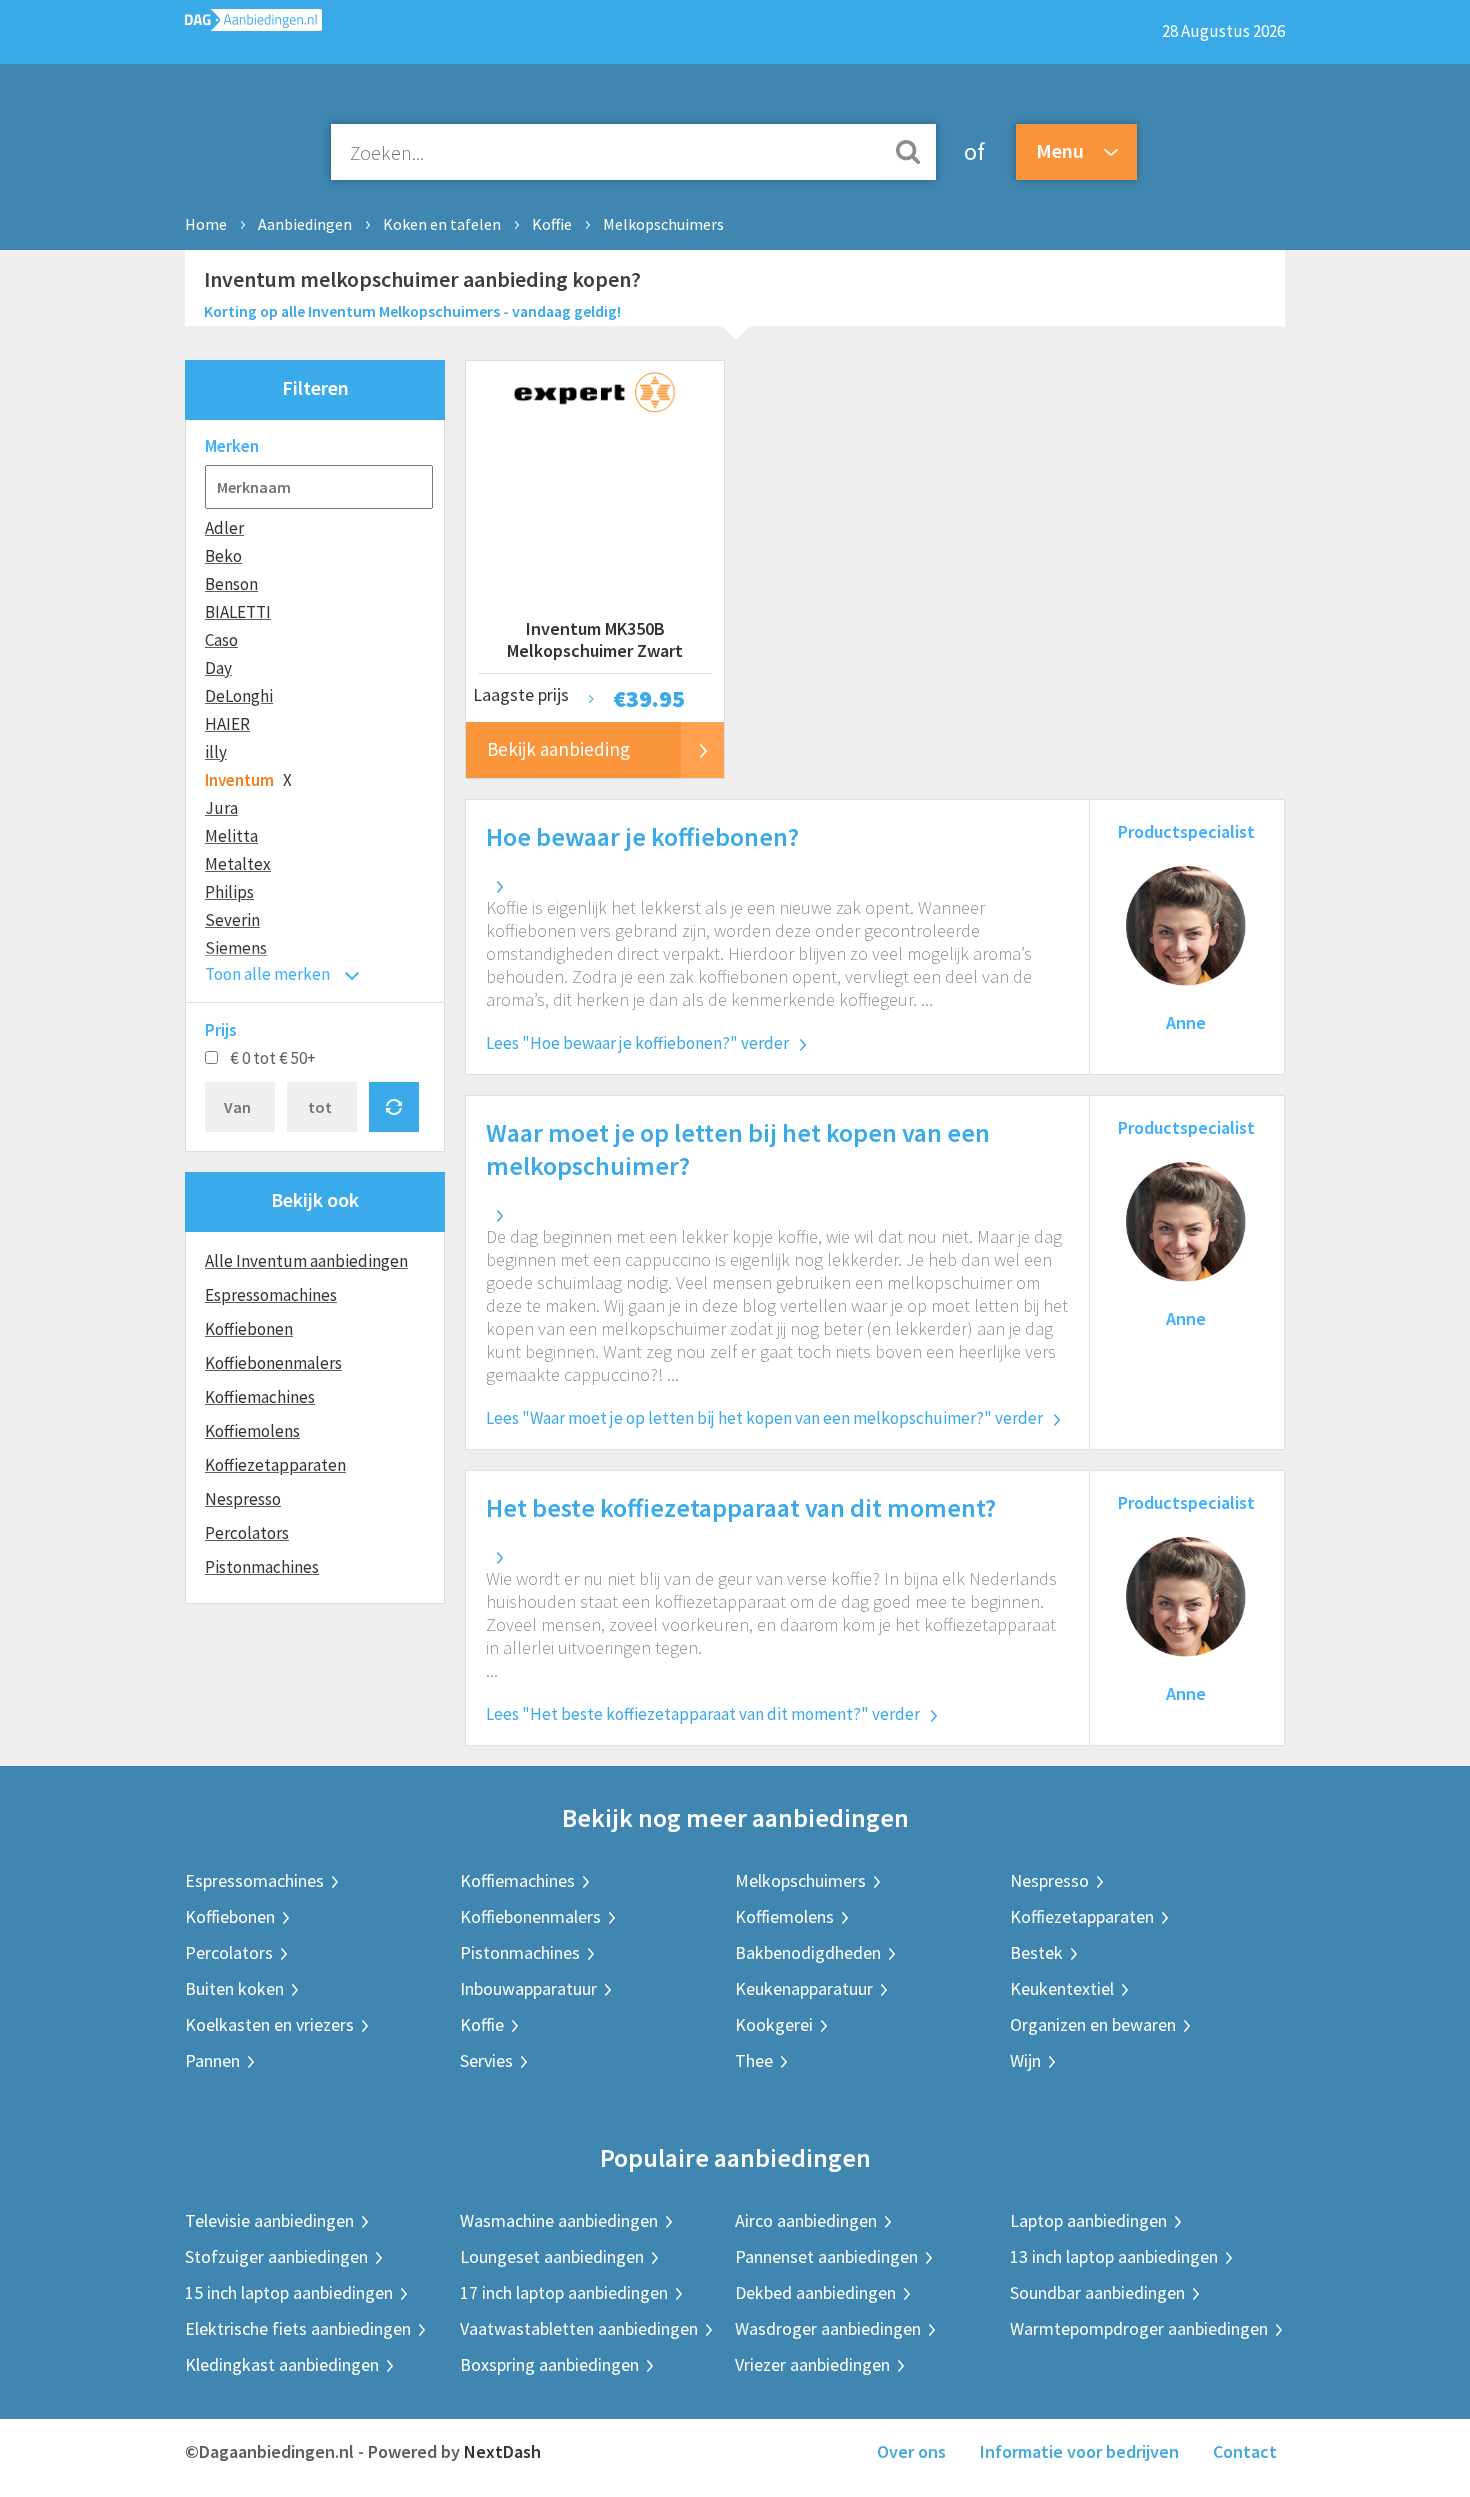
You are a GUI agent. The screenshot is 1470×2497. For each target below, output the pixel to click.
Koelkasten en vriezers (269, 2024)
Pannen (212, 2060)
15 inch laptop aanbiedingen (289, 2292)
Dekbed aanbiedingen (815, 2292)
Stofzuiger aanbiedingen (276, 2256)
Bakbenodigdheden (808, 1952)
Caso (221, 640)
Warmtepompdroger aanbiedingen (1139, 2328)
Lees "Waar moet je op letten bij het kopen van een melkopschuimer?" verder (764, 1418)
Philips (229, 892)
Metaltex (238, 864)
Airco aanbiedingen (806, 2220)
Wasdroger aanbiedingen (828, 2328)
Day (218, 668)
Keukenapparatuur (804, 1988)
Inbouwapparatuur (528, 1988)
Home (206, 224)
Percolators (247, 1533)
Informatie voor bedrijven (1079, 2451)
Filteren (315, 387)
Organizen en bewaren (1093, 2024)
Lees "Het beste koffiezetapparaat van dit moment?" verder (703, 1714)
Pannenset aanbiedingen (826, 2256)
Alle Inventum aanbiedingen (306, 1261)
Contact (1245, 2451)
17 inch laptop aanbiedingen (564, 2292)
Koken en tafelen (442, 224)
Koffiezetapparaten (275, 1465)
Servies (486, 2060)
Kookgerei (774, 2024)
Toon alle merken (267, 974)
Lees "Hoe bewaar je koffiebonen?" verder (637, 1043)
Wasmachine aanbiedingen (559, 2220)
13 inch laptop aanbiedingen (1114, 2256)
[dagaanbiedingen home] (253, 24)
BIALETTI (238, 612)
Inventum (239, 780)
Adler (224, 528)
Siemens (236, 948)
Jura (221, 808)
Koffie (552, 224)
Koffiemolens (252, 1431)
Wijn (1025, 2060)
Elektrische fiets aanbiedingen (298, 2328)
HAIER (227, 724)
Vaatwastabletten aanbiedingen (579, 2328)
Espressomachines (271, 1295)
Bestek (1036, 1952)
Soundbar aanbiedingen (1097, 2292)
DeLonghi (239, 696)
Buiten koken (234, 1988)
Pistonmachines (262, 1567)
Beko (223, 556)
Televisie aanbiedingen (269, 2220)
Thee (754, 2060)
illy (216, 752)
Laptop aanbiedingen (1088, 2220)
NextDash (502, 2451)
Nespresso (243, 1499)
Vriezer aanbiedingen (812, 2364)
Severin (232, 920)
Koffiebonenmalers (273, 1363)
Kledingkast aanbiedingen (282, 2364)
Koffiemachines (260, 1397)
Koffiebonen (249, 1329)
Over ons (911, 2451)
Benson (231, 584)
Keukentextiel (1062, 1988)
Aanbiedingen (305, 224)
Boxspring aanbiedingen (549, 2364)
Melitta (231, 836)
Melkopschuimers (663, 224)
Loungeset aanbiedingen (552, 2256)
